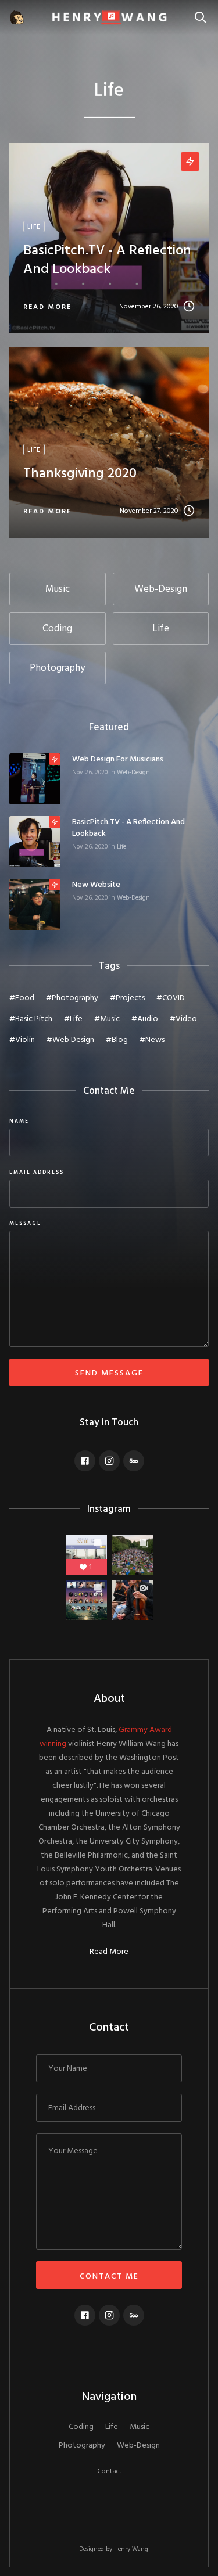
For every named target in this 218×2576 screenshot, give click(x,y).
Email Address (37, 1173)
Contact (109, 2471)
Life (121, 847)
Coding (81, 2427)
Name (19, 1122)
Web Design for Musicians (118, 760)
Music (140, 2427)
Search (203, 11)
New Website (96, 885)
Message (25, 1224)
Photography (82, 2446)
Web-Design (133, 773)
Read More (109, 1952)
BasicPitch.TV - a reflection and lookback (128, 828)
